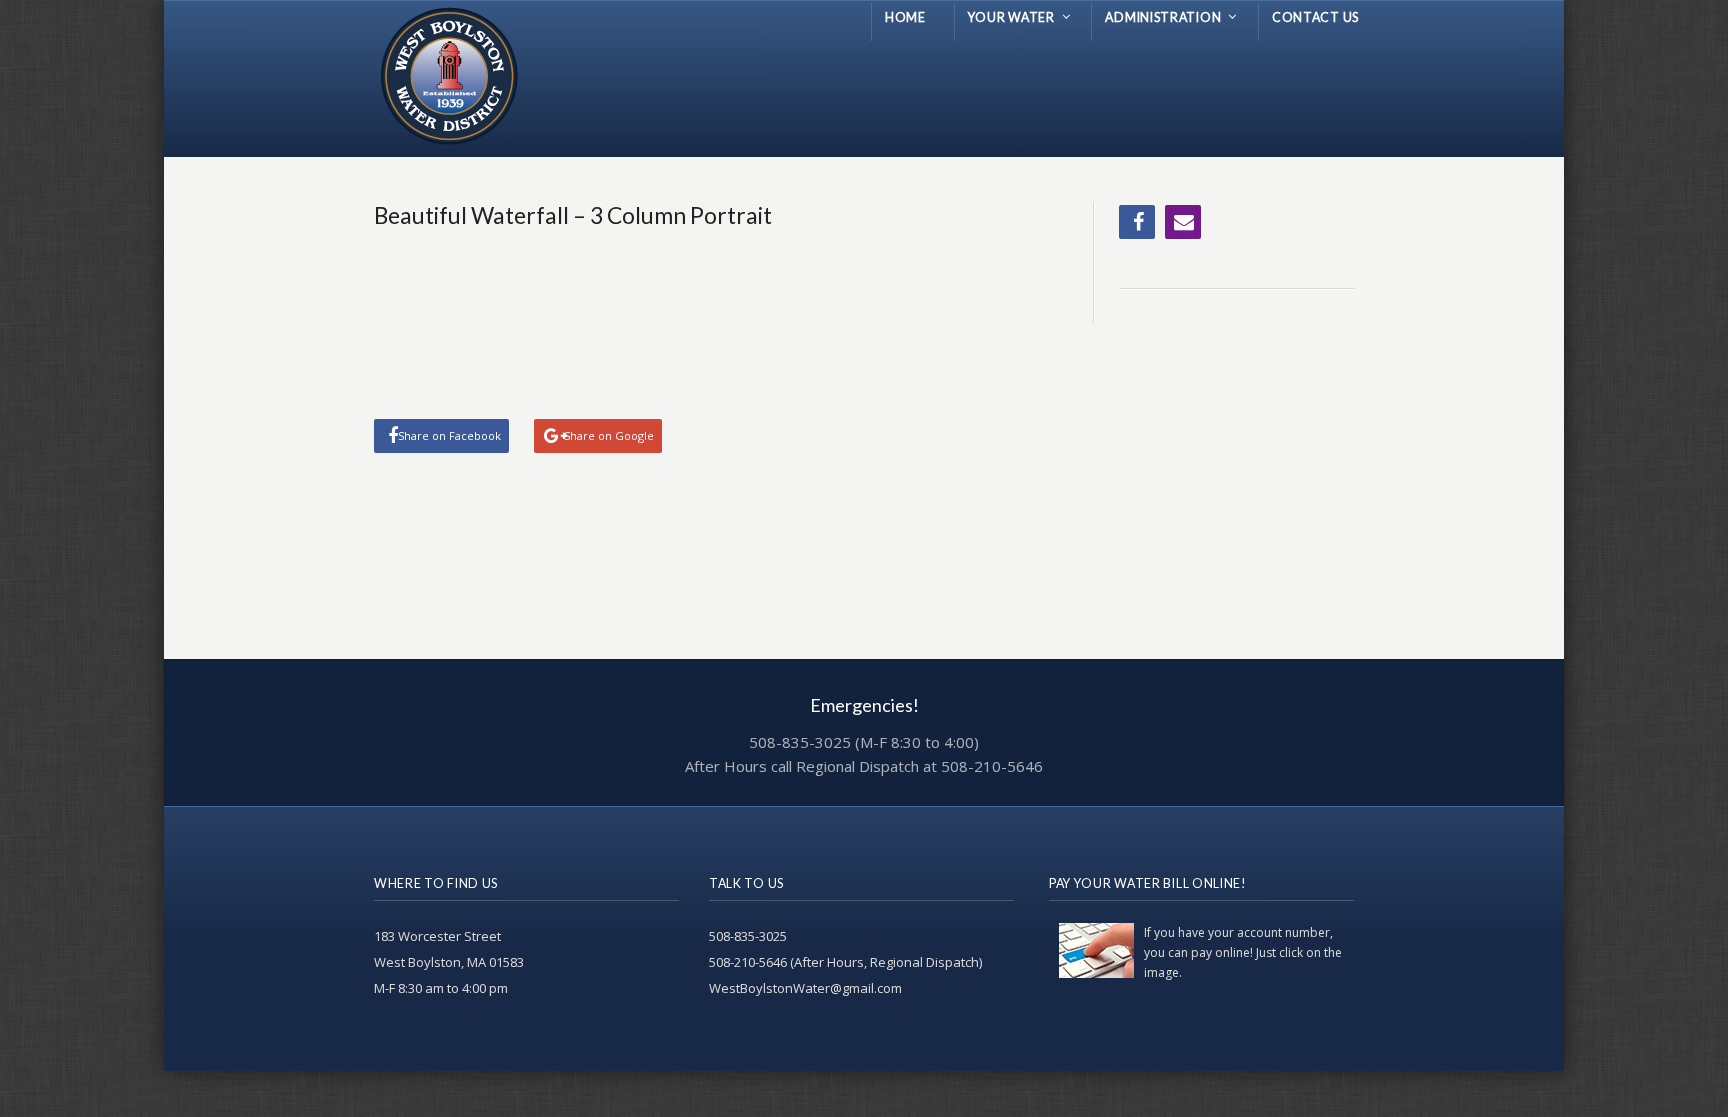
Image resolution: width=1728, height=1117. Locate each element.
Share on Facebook (449, 435)
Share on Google (609, 435)
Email (1183, 222)
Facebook (1137, 222)
